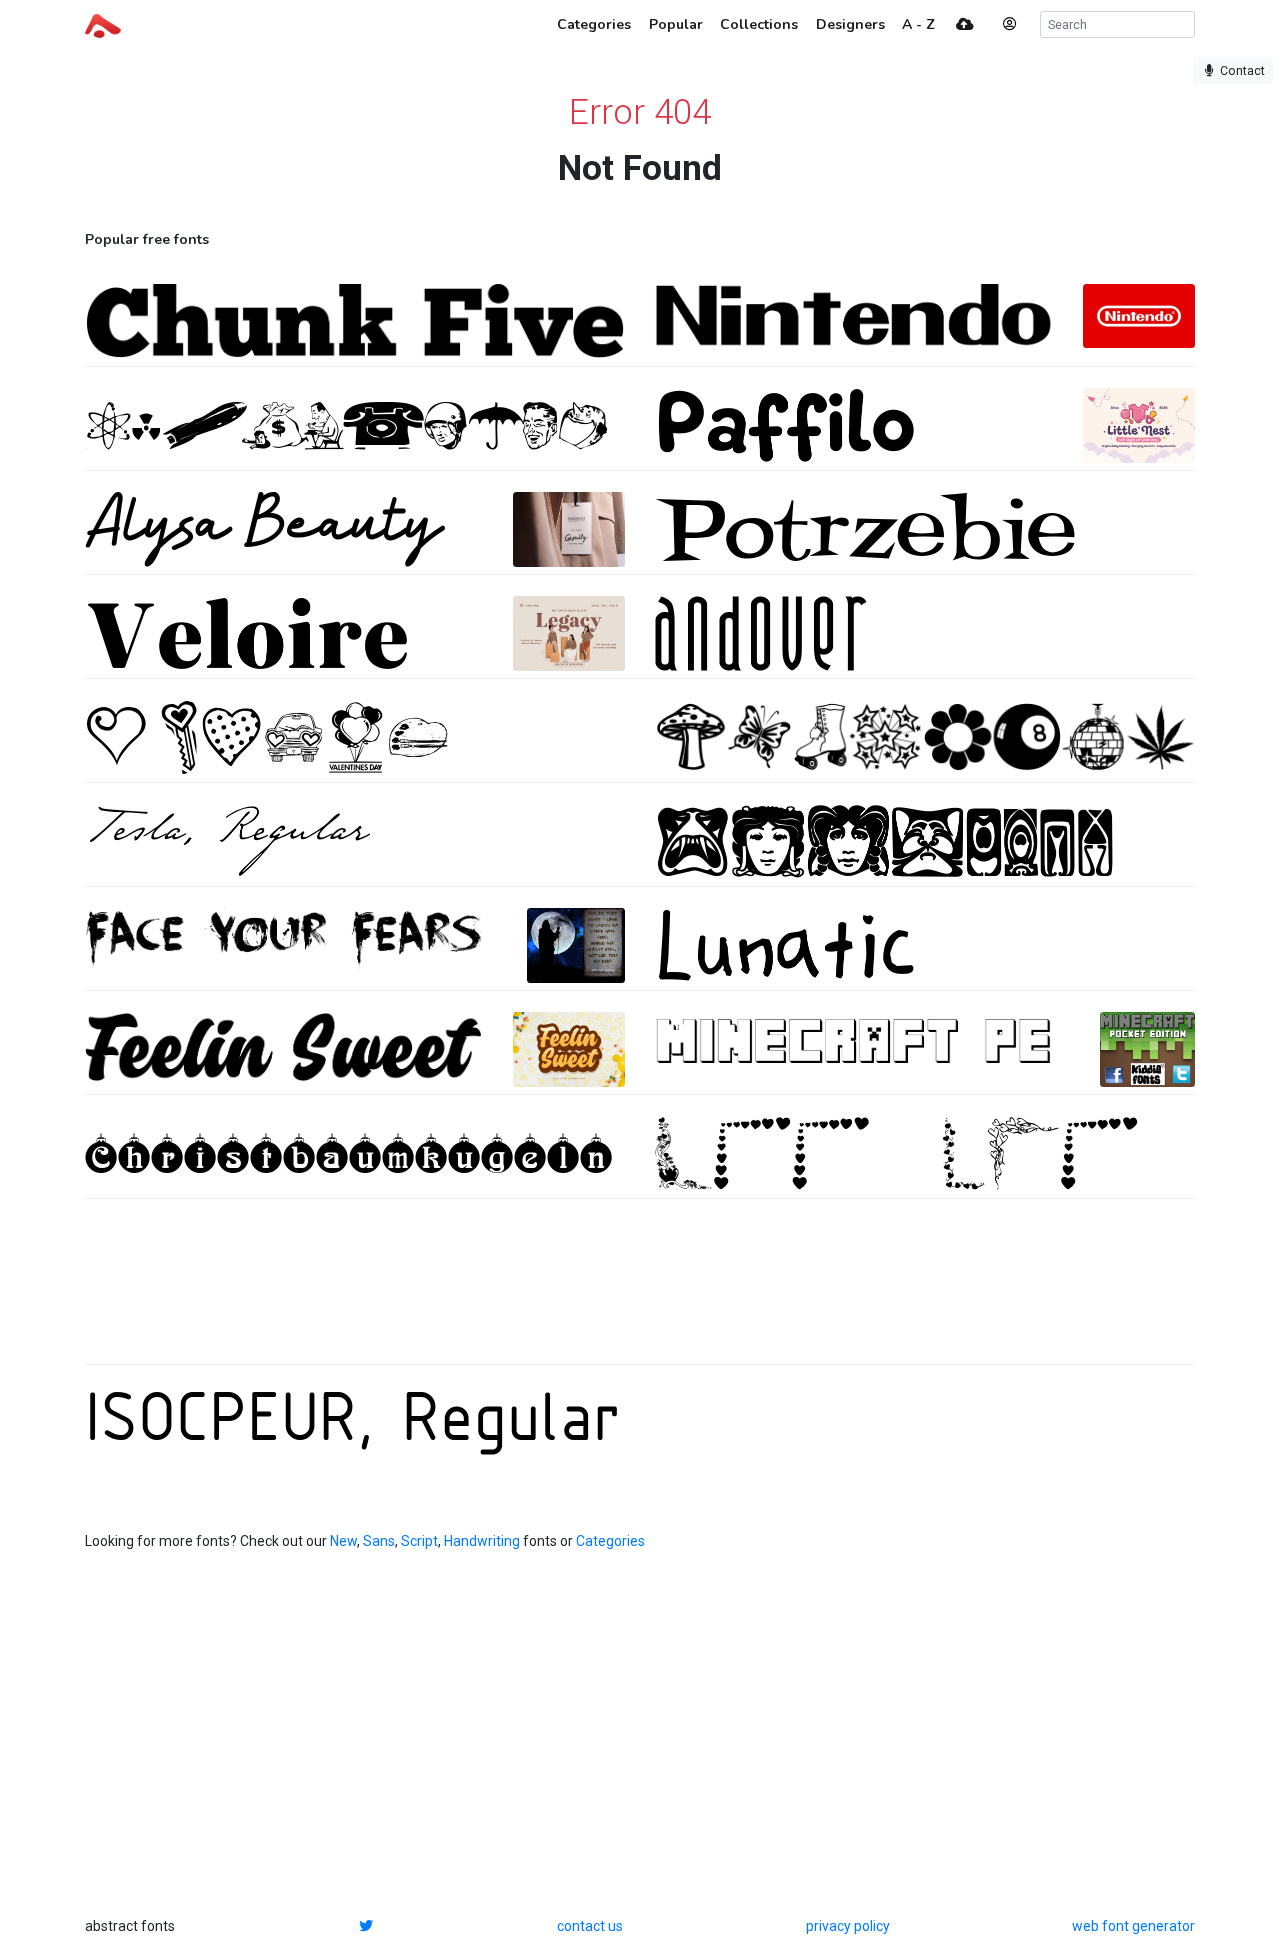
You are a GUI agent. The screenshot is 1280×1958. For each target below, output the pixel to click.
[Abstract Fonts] (103, 24)
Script (419, 1541)
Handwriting (482, 1541)
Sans (379, 1541)
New (343, 1541)
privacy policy (848, 1926)
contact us (590, 1926)
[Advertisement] (640, 1292)
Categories (610, 1541)
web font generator (1133, 1926)
